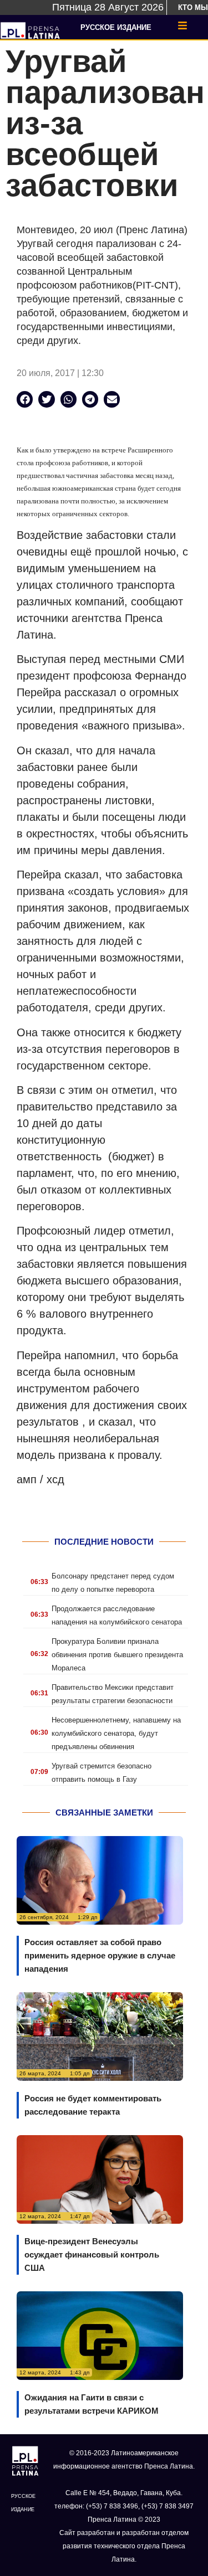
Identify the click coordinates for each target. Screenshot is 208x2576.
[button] (25, 399)
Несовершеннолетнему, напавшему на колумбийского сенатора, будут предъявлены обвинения (116, 1733)
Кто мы (193, 7)
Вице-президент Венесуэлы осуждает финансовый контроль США (92, 2254)
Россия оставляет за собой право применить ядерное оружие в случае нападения (100, 1955)
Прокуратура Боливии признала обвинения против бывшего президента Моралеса (117, 1655)
